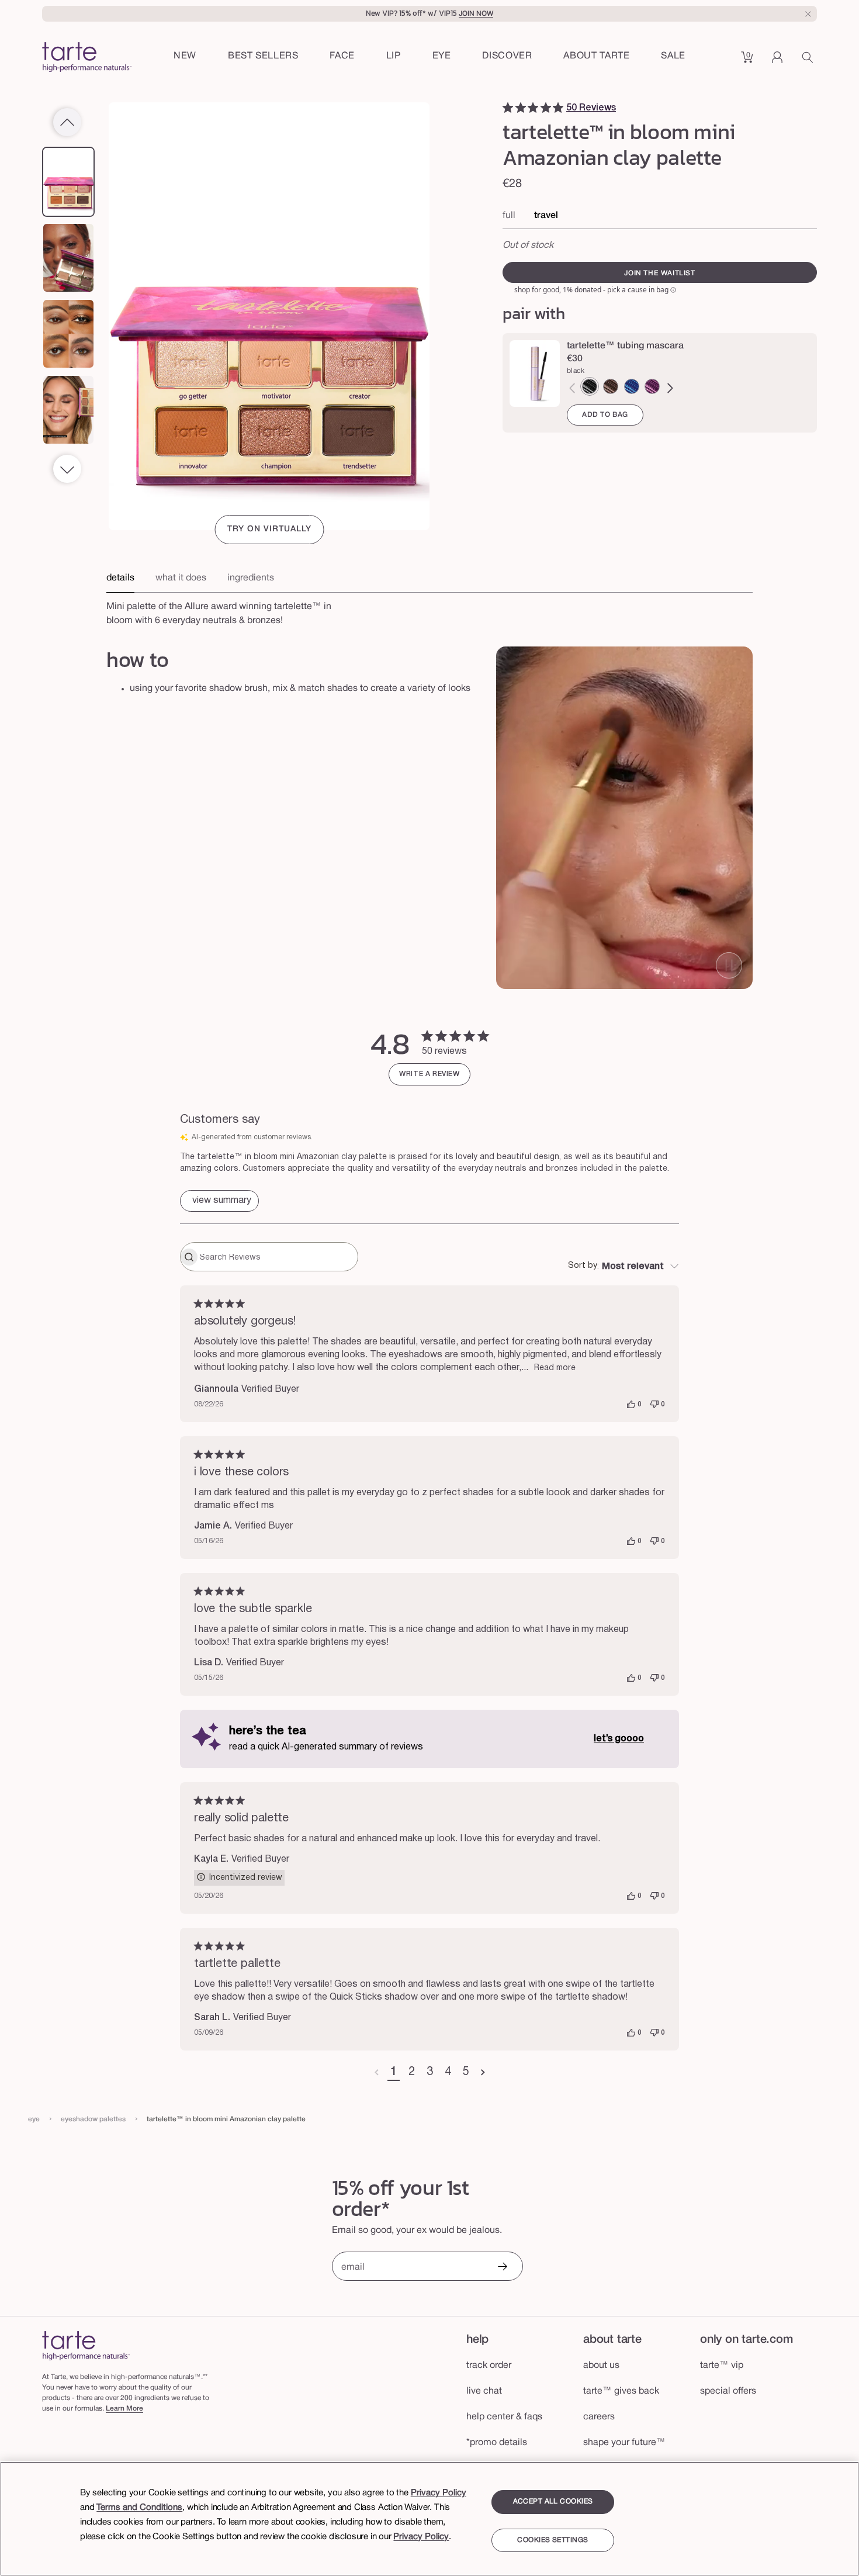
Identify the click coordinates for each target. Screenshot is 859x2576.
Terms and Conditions (139, 2508)
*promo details (497, 2443)
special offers (728, 2391)
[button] (342, 57)
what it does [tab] (181, 578)
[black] (590, 386)
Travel (546, 216)
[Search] (809, 61)
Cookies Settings (553, 2540)
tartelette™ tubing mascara (625, 346)
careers (599, 2417)
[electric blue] (632, 386)
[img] (508, 108)
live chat (484, 2391)
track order (489, 2366)
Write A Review (429, 1074)
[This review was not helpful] (654, 1405)
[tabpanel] (430, 610)
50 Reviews (591, 108)
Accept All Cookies (553, 2501)
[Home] (86, 2345)
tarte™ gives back (621, 2391)
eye (34, 2119)
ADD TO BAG (605, 415)
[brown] (611, 386)
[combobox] (624, 1267)
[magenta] (652, 386)
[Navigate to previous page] (377, 2073)
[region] (430, 2519)
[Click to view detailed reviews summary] (219, 1201)
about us (601, 2366)
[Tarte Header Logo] (87, 58)
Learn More (124, 2409)
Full (509, 216)
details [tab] (120, 578)
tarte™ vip (722, 2366)
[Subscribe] (502, 2268)
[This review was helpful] (631, 1405)
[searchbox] (277, 1257)
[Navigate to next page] (483, 2073)
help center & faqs (504, 2417)
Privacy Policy (439, 2493)
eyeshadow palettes (93, 2119)
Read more (555, 1368)
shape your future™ (624, 2443)
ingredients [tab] (251, 578)
